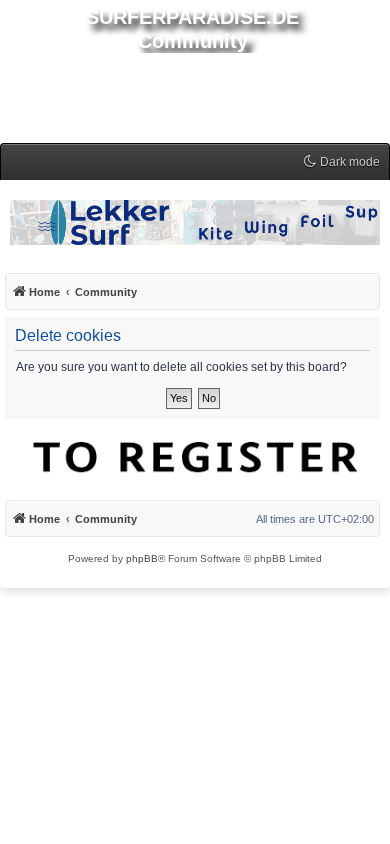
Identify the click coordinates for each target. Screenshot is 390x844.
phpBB (142, 558)
